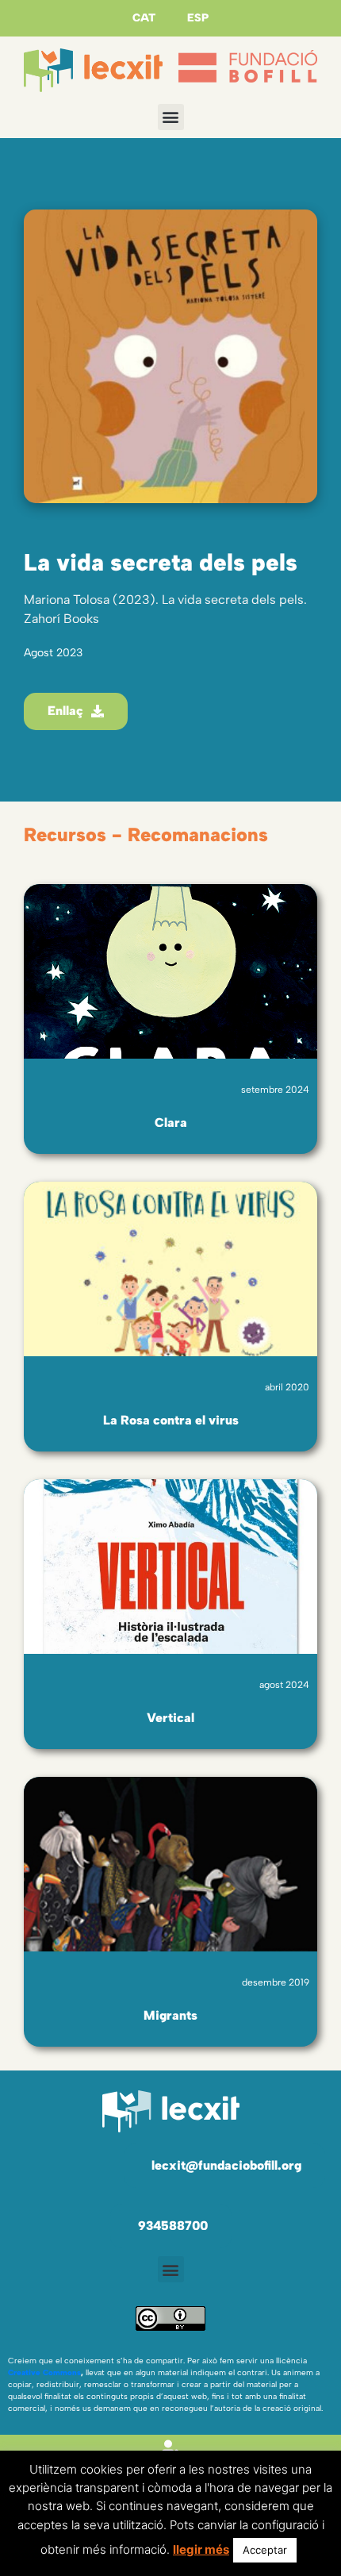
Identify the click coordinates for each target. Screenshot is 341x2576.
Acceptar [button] (265, 2550)
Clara (171, 1123)
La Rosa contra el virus (171, 1420)
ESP (198, 18)
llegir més (201, 2549)
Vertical (170, 1718)
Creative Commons (44, 2372)
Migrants (170, 2015)
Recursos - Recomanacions (146, 834)
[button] (171, 117)
